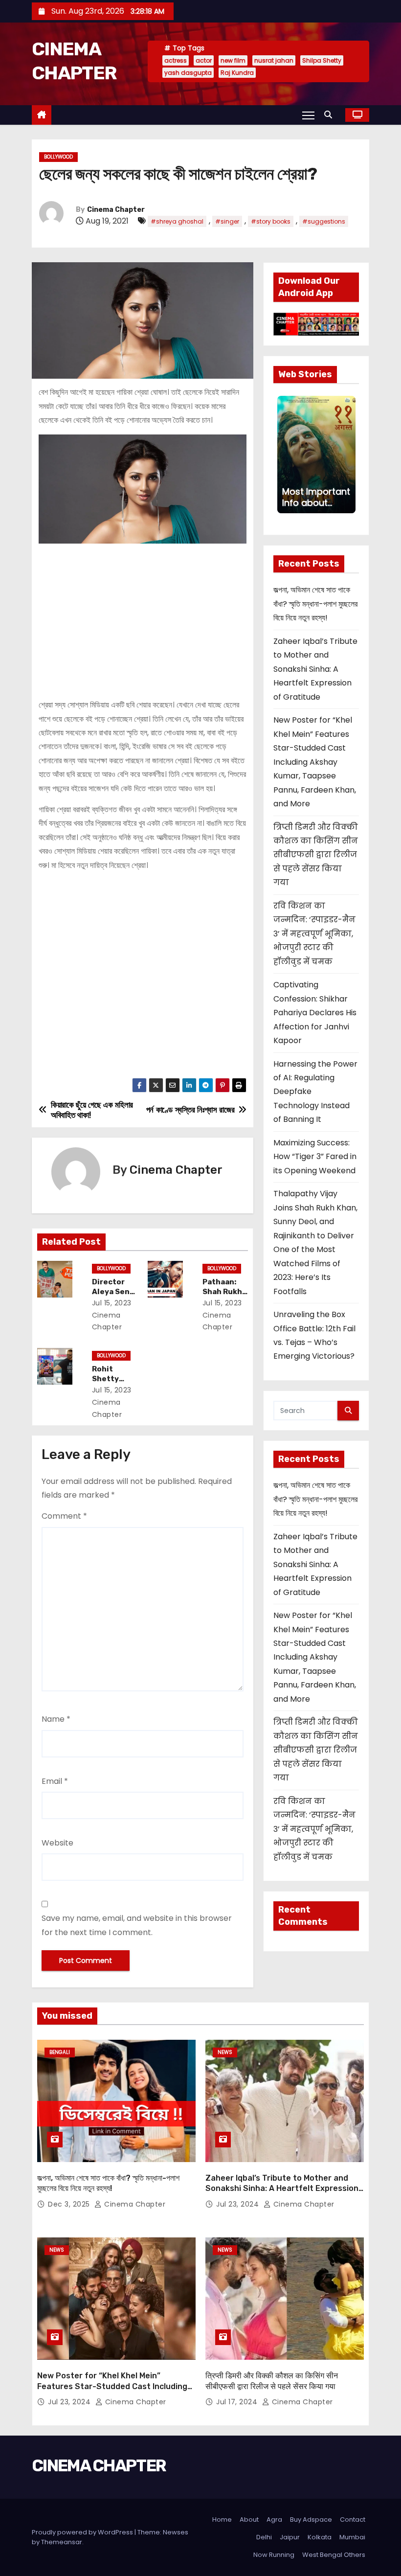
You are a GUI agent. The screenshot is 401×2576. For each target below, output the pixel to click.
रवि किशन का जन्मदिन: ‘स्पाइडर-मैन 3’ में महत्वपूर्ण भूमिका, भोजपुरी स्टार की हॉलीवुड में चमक (314, 934)
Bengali (60, 2052)
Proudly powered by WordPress (83, 2532)
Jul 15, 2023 (112, 1303)
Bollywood (58, 157)
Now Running (274, 2555)
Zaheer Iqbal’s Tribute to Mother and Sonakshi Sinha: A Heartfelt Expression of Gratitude (315, 669)
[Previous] (283, 455)
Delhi (264, 2537)
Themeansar (62, 2542)
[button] (331, 115)
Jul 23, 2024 (239, 2204)
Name (56, 1719)
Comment (64, 1516)
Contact (353, 2519)
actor (204, 60)
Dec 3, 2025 (70, 2204)
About (249, 2519)
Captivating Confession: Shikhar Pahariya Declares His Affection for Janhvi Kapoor (315, 1013)
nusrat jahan (274, 60)
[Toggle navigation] (308, 115)
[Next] (350, 455)
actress (176, 60)
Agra (274, 2519)
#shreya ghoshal (177, 221)
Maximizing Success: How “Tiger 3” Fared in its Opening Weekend (315, 1157)
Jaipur (290, 2537)
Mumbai (352, 2537)
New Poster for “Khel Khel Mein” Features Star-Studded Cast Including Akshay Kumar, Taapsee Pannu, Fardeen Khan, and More (315, 762)
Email (55, 1781)
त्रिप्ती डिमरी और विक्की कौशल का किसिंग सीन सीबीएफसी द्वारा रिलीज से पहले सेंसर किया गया (316, 855)
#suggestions (324, 221)
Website (57, 1843)
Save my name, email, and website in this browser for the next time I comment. (137, 1925)
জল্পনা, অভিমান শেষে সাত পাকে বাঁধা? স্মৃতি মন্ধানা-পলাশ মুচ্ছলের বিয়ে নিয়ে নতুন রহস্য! (315, 604)
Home (222, 2519)
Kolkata (320, 2537)
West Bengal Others (334, 2555)
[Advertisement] (143, 617)
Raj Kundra (237, 73)
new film (233, 60)
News (225, 2052)
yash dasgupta (188, 73)
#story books (271, 221)
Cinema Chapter (116, 210)
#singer (227, 221)
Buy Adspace (311, 2519)
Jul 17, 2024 (238, 2402)
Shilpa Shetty (322, 60)
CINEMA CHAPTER (99, 2466)
